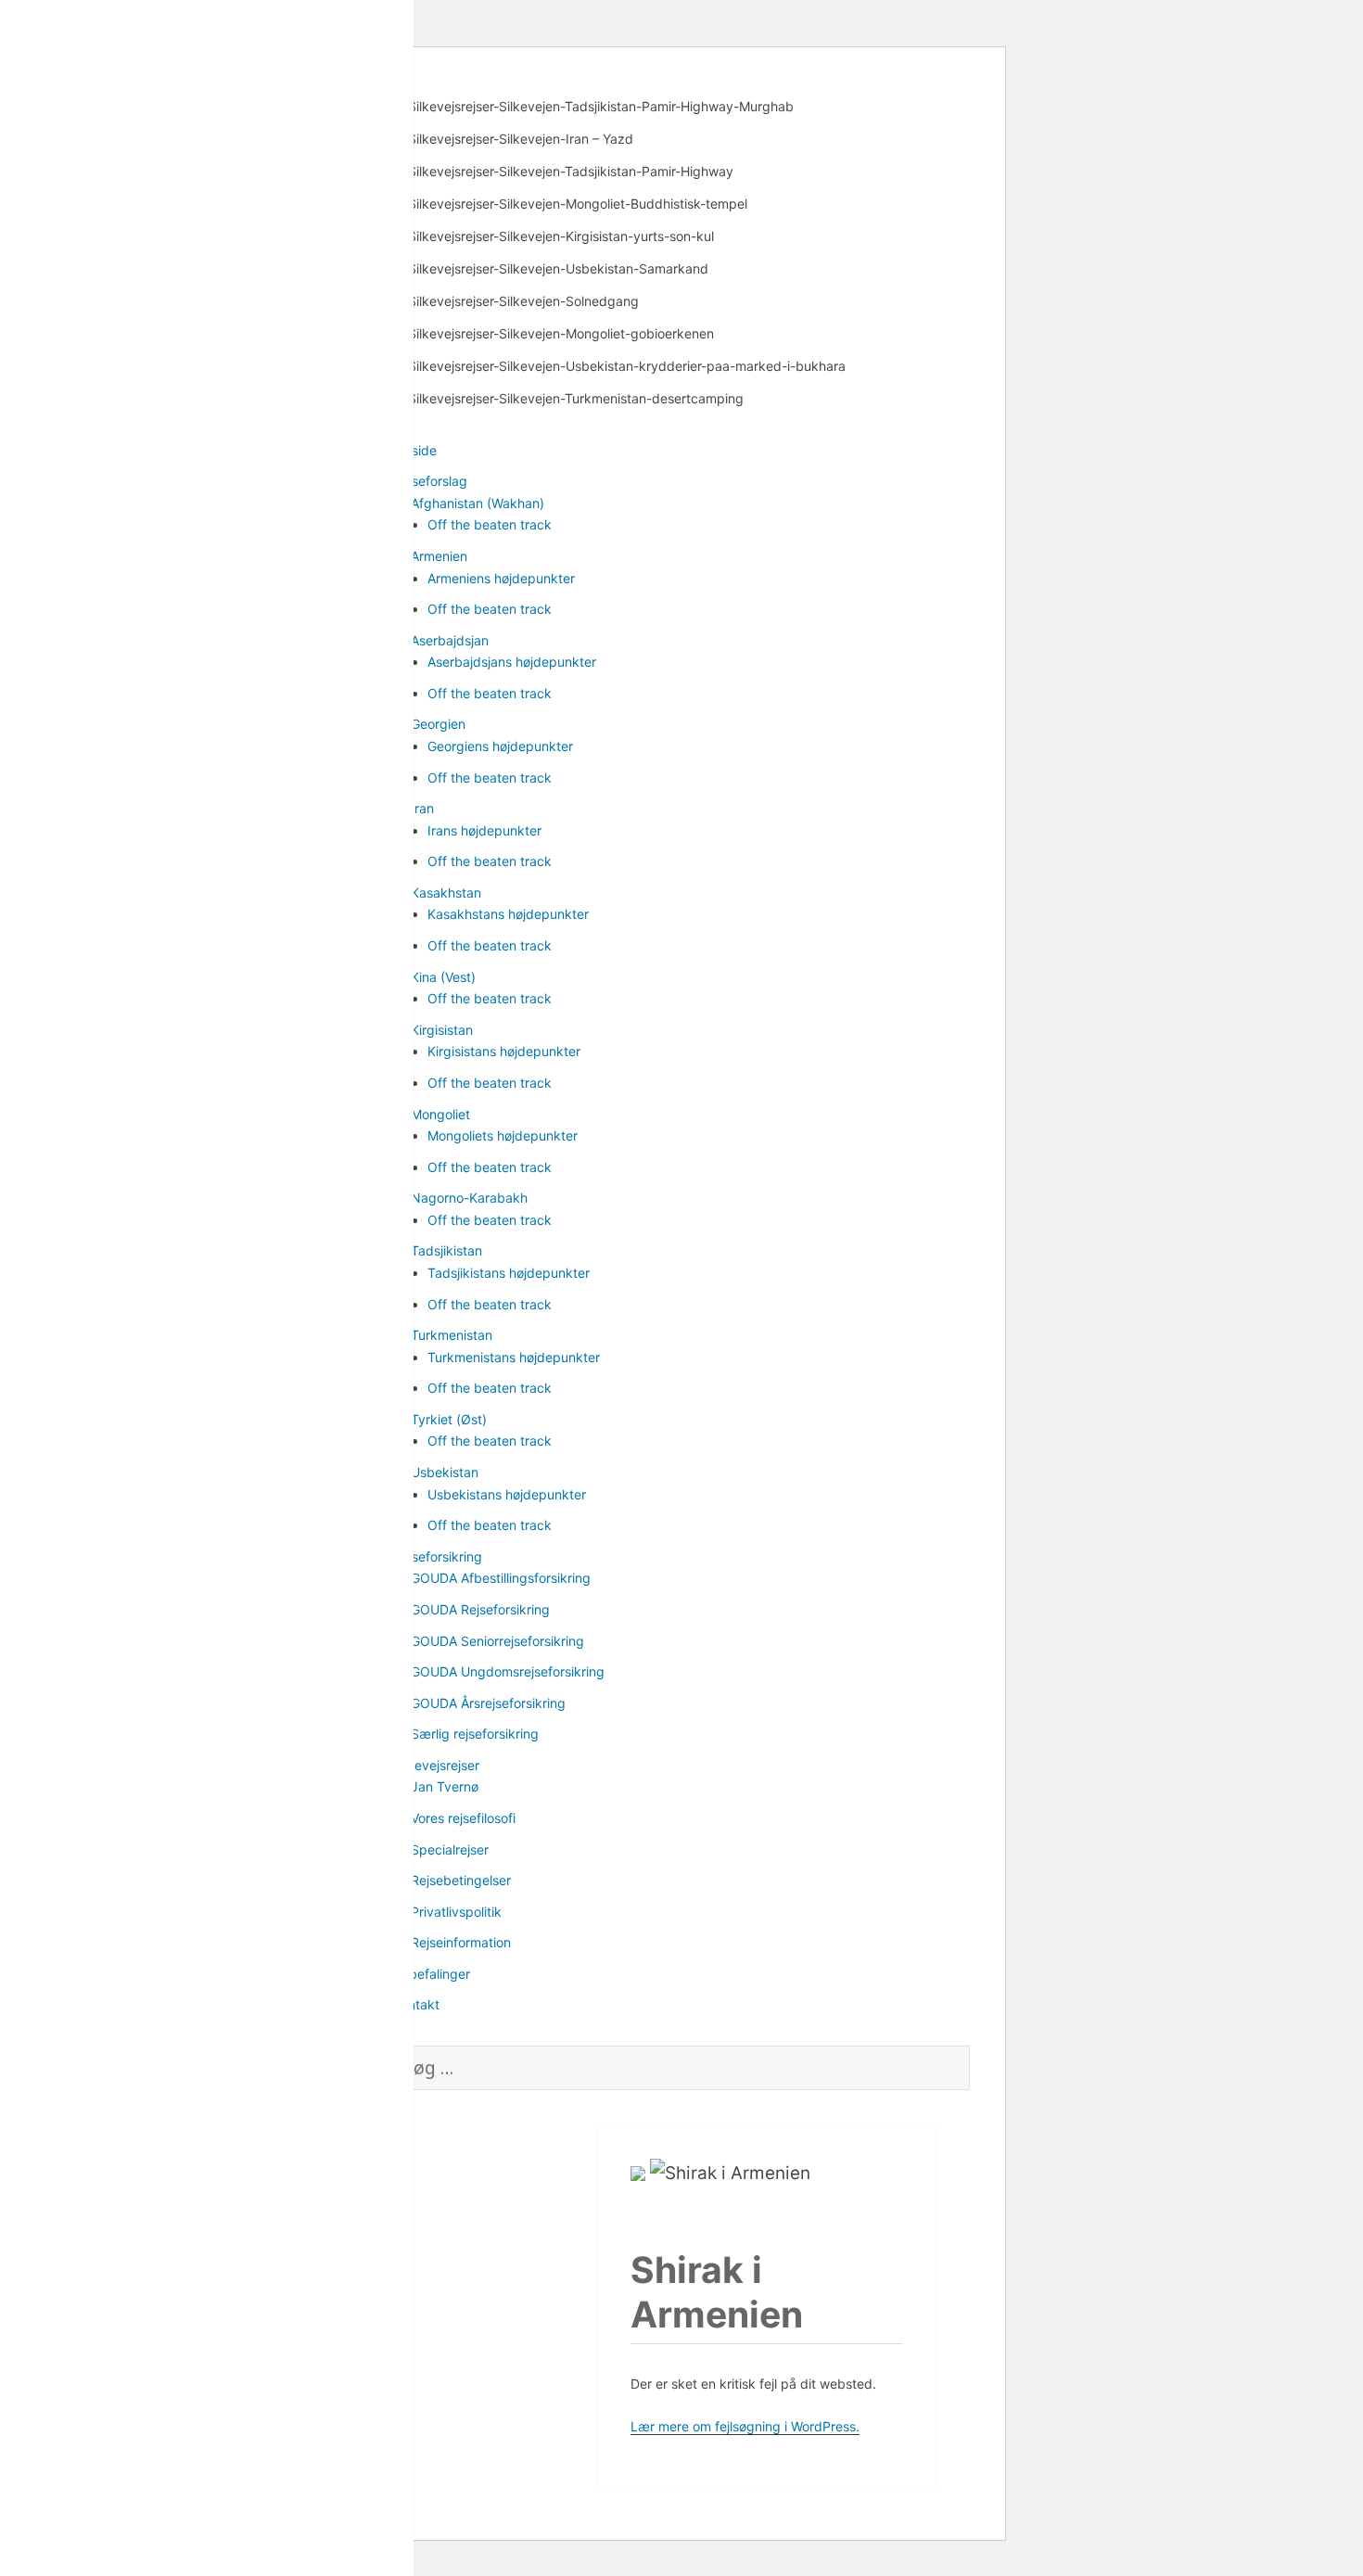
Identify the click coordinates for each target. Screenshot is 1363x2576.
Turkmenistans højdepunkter (514, 1357)
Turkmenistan (452, 1335)
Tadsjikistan (446, 1250)
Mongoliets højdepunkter (503, 1135)
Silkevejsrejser (436, 1765)
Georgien (438, 724)
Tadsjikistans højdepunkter (509, 1273)
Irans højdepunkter (484, 830)
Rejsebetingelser (461, 1880)
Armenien (439, 556)
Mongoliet (440, 1114)
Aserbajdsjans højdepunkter (512, 662)
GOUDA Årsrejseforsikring (488, 1703)
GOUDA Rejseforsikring (480, 1609)
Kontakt (416, 2004)
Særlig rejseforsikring (475, 1734)
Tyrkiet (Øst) (449, 1419)
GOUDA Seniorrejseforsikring (497, 1641)
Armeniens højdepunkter (501, 578)
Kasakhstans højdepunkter (508, 914)
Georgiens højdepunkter (500, 746)
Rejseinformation (461, 1942)
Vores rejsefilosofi (463, 1818)
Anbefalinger (432, 1974)
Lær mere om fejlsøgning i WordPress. (745, 2426)
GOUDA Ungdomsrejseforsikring (508, 1671)
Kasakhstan (446, 893)
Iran (422, 808)
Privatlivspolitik (456, 1912)
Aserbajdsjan (450, 640)
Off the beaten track (490, 524)
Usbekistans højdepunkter (507, 1494)
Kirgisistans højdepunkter (504, 1051)
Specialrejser (450, 1849)
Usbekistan (445, 1472)
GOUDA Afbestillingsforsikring (501, 1578)
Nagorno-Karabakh (469, 1198)
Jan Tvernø (445, 1786)
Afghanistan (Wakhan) (478, 503)
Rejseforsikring (438, 1556)
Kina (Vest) (443, 977)
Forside (415, 450)
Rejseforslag (430, 481)
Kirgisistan (442, 1030)
